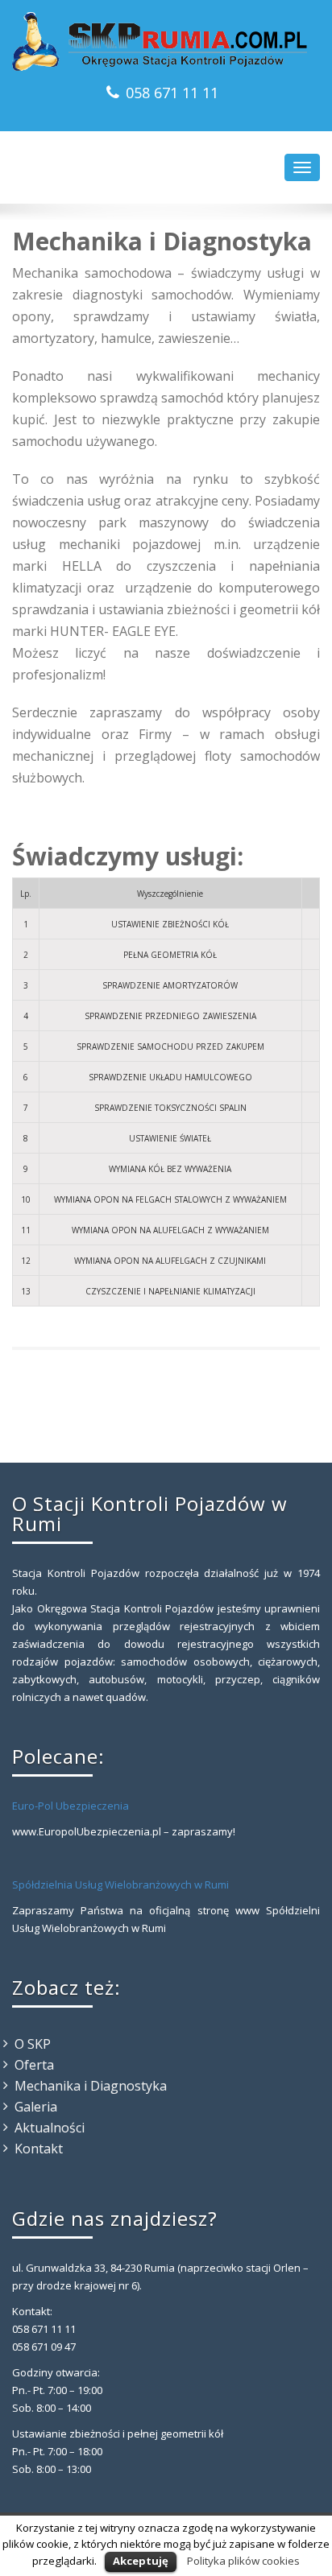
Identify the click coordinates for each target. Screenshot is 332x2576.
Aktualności (50, 2128)
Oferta (34, 2065)
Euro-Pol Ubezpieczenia (71, 1806)
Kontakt (39, 2149)
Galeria (36, 2107)
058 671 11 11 (172, 93)
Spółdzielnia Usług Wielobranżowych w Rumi (120, 1885)
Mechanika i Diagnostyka (91, 2086)
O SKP (33, 2044)
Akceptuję (141, 2561)
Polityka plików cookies (243, 2561)
